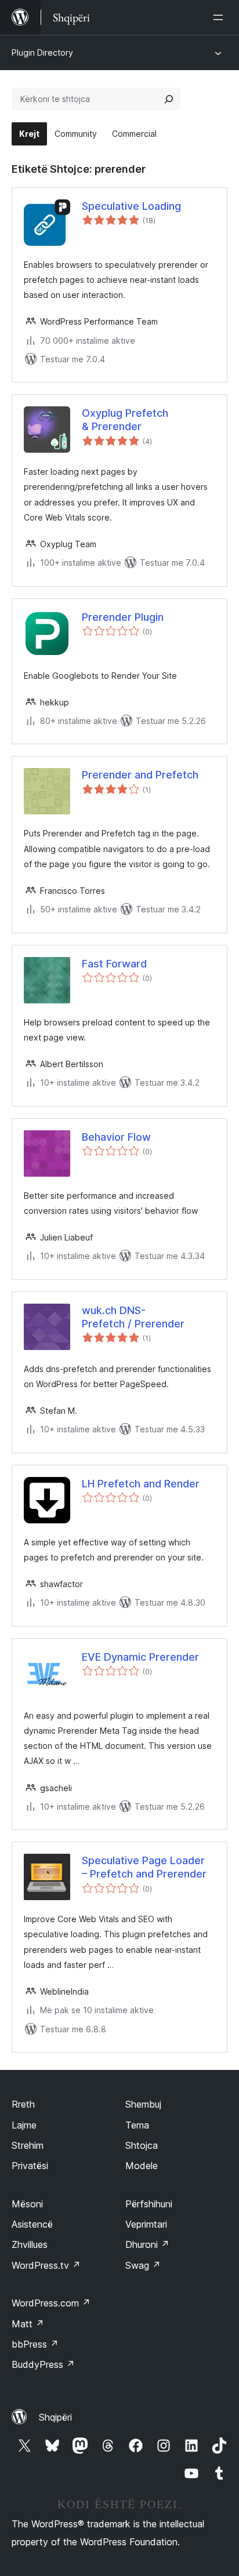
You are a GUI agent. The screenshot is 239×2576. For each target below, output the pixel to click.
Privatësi (30, 2166)
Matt (28, 2324)
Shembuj (143, 2104)
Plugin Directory (42, 52)
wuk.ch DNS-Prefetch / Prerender (133, 1317)
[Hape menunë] (220, 17)
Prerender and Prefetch (140, 775)
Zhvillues (30, 2244)
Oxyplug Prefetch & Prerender (125, 420)
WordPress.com (51, 2303)
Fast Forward (114, 964)
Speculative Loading (131, 206)
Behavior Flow (116, 1137)
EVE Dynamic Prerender (140, 1657)
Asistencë (32, 2224)
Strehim (28, 2145)
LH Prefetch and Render (141, 1484)
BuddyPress (43, 2364)
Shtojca (142, 2145)
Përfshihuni (149, 2204)
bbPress (35, 2344)
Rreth (23, 2104)
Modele (142, 2166)
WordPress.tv (46, 2265)
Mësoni (27, 2204)
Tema (137, 2125)
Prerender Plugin (123, 617)
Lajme (24, 2125)
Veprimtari (146, 2224)
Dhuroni (147, 2244)
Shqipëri (55, 2417)
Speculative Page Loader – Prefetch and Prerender (144, 1867)
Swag (143, 2265)
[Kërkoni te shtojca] (169, 99)
